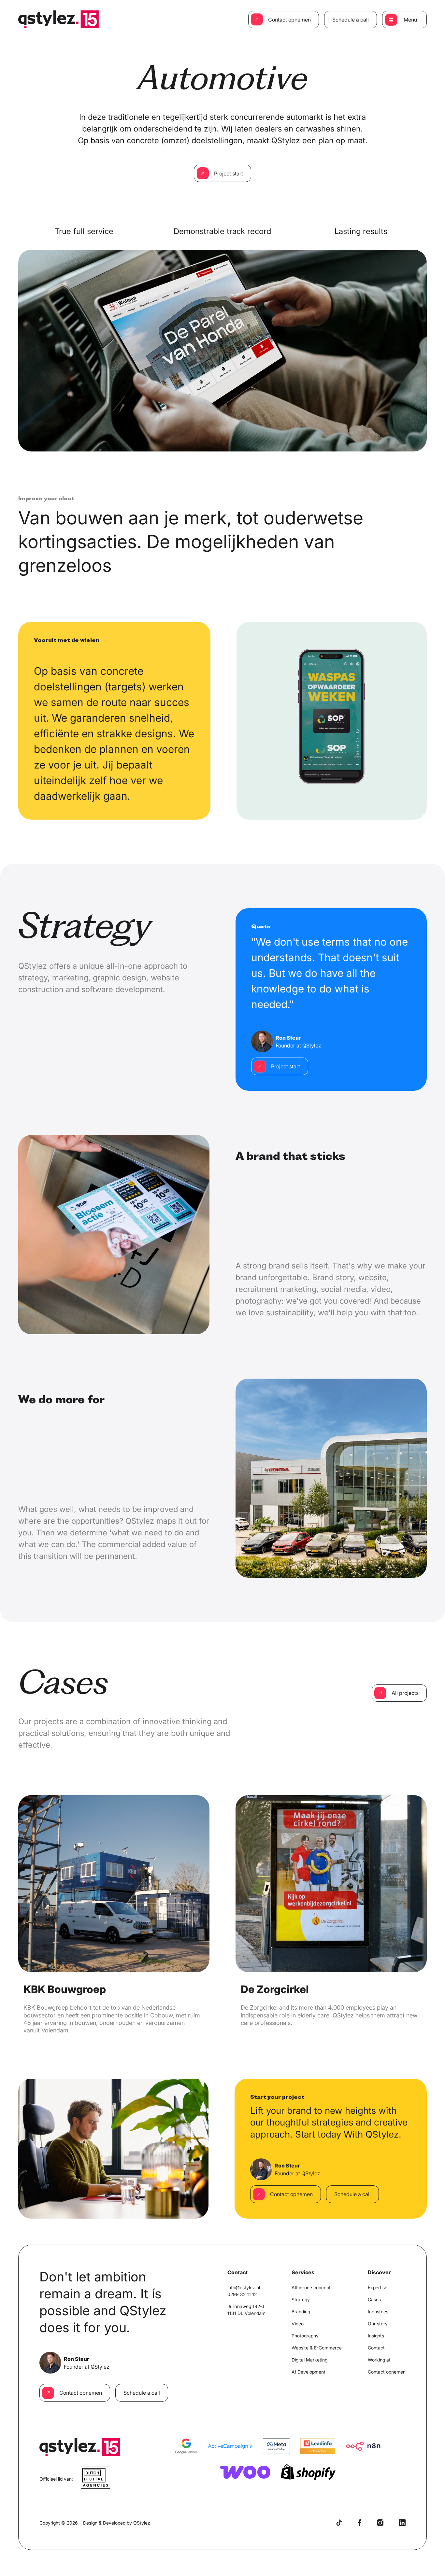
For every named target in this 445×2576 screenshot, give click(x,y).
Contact (376, 2348)
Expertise (378, 2287)
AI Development (309, 2372)
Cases (374, 2299)
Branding (301, 2312)
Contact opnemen (289, 20)
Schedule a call (351, 20)
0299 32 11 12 (242, 2294)
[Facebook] (359, 2523)
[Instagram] (380, 2523)
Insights (376, 2336)
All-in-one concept (311, 2287)
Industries (378, 2312)
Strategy (301, 2299)
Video (298, 2324)
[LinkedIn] (402, 2523)
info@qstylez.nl (244, 2287)
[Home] (58, 19)
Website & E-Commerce (317, 2348)
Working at (379, 2360)
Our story (378, 2324)
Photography (305, 2336)
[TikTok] (339, 2523)
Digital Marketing (309, 2360)
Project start (229, 173)
